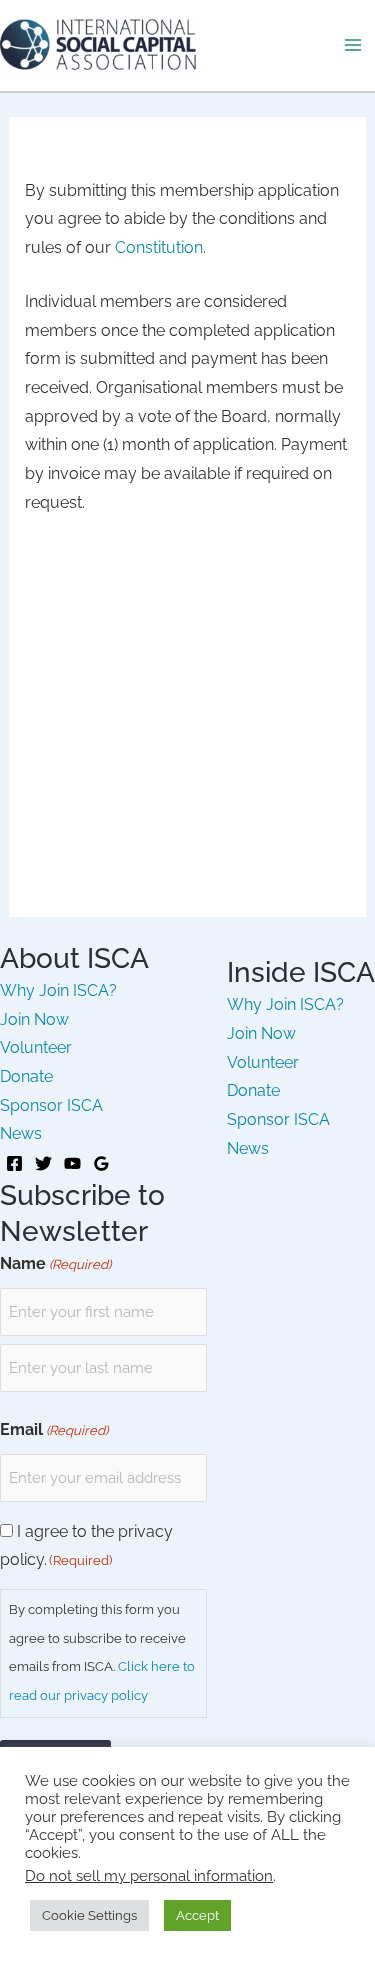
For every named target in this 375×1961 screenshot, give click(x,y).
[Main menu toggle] (353, 45)
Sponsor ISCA (51, 1105)
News (21, 1133)
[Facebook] (14, 1163)
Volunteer (36, 1047)
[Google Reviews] (101, 1163)
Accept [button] (197, 1915)
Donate (26, 1076)
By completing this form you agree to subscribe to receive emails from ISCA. (102, 1652)
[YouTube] (72, 1163)
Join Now (34, 1019)
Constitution (159, 247)
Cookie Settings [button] (89, 1915)
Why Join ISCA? (58, 990)
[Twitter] (43, 1163)
